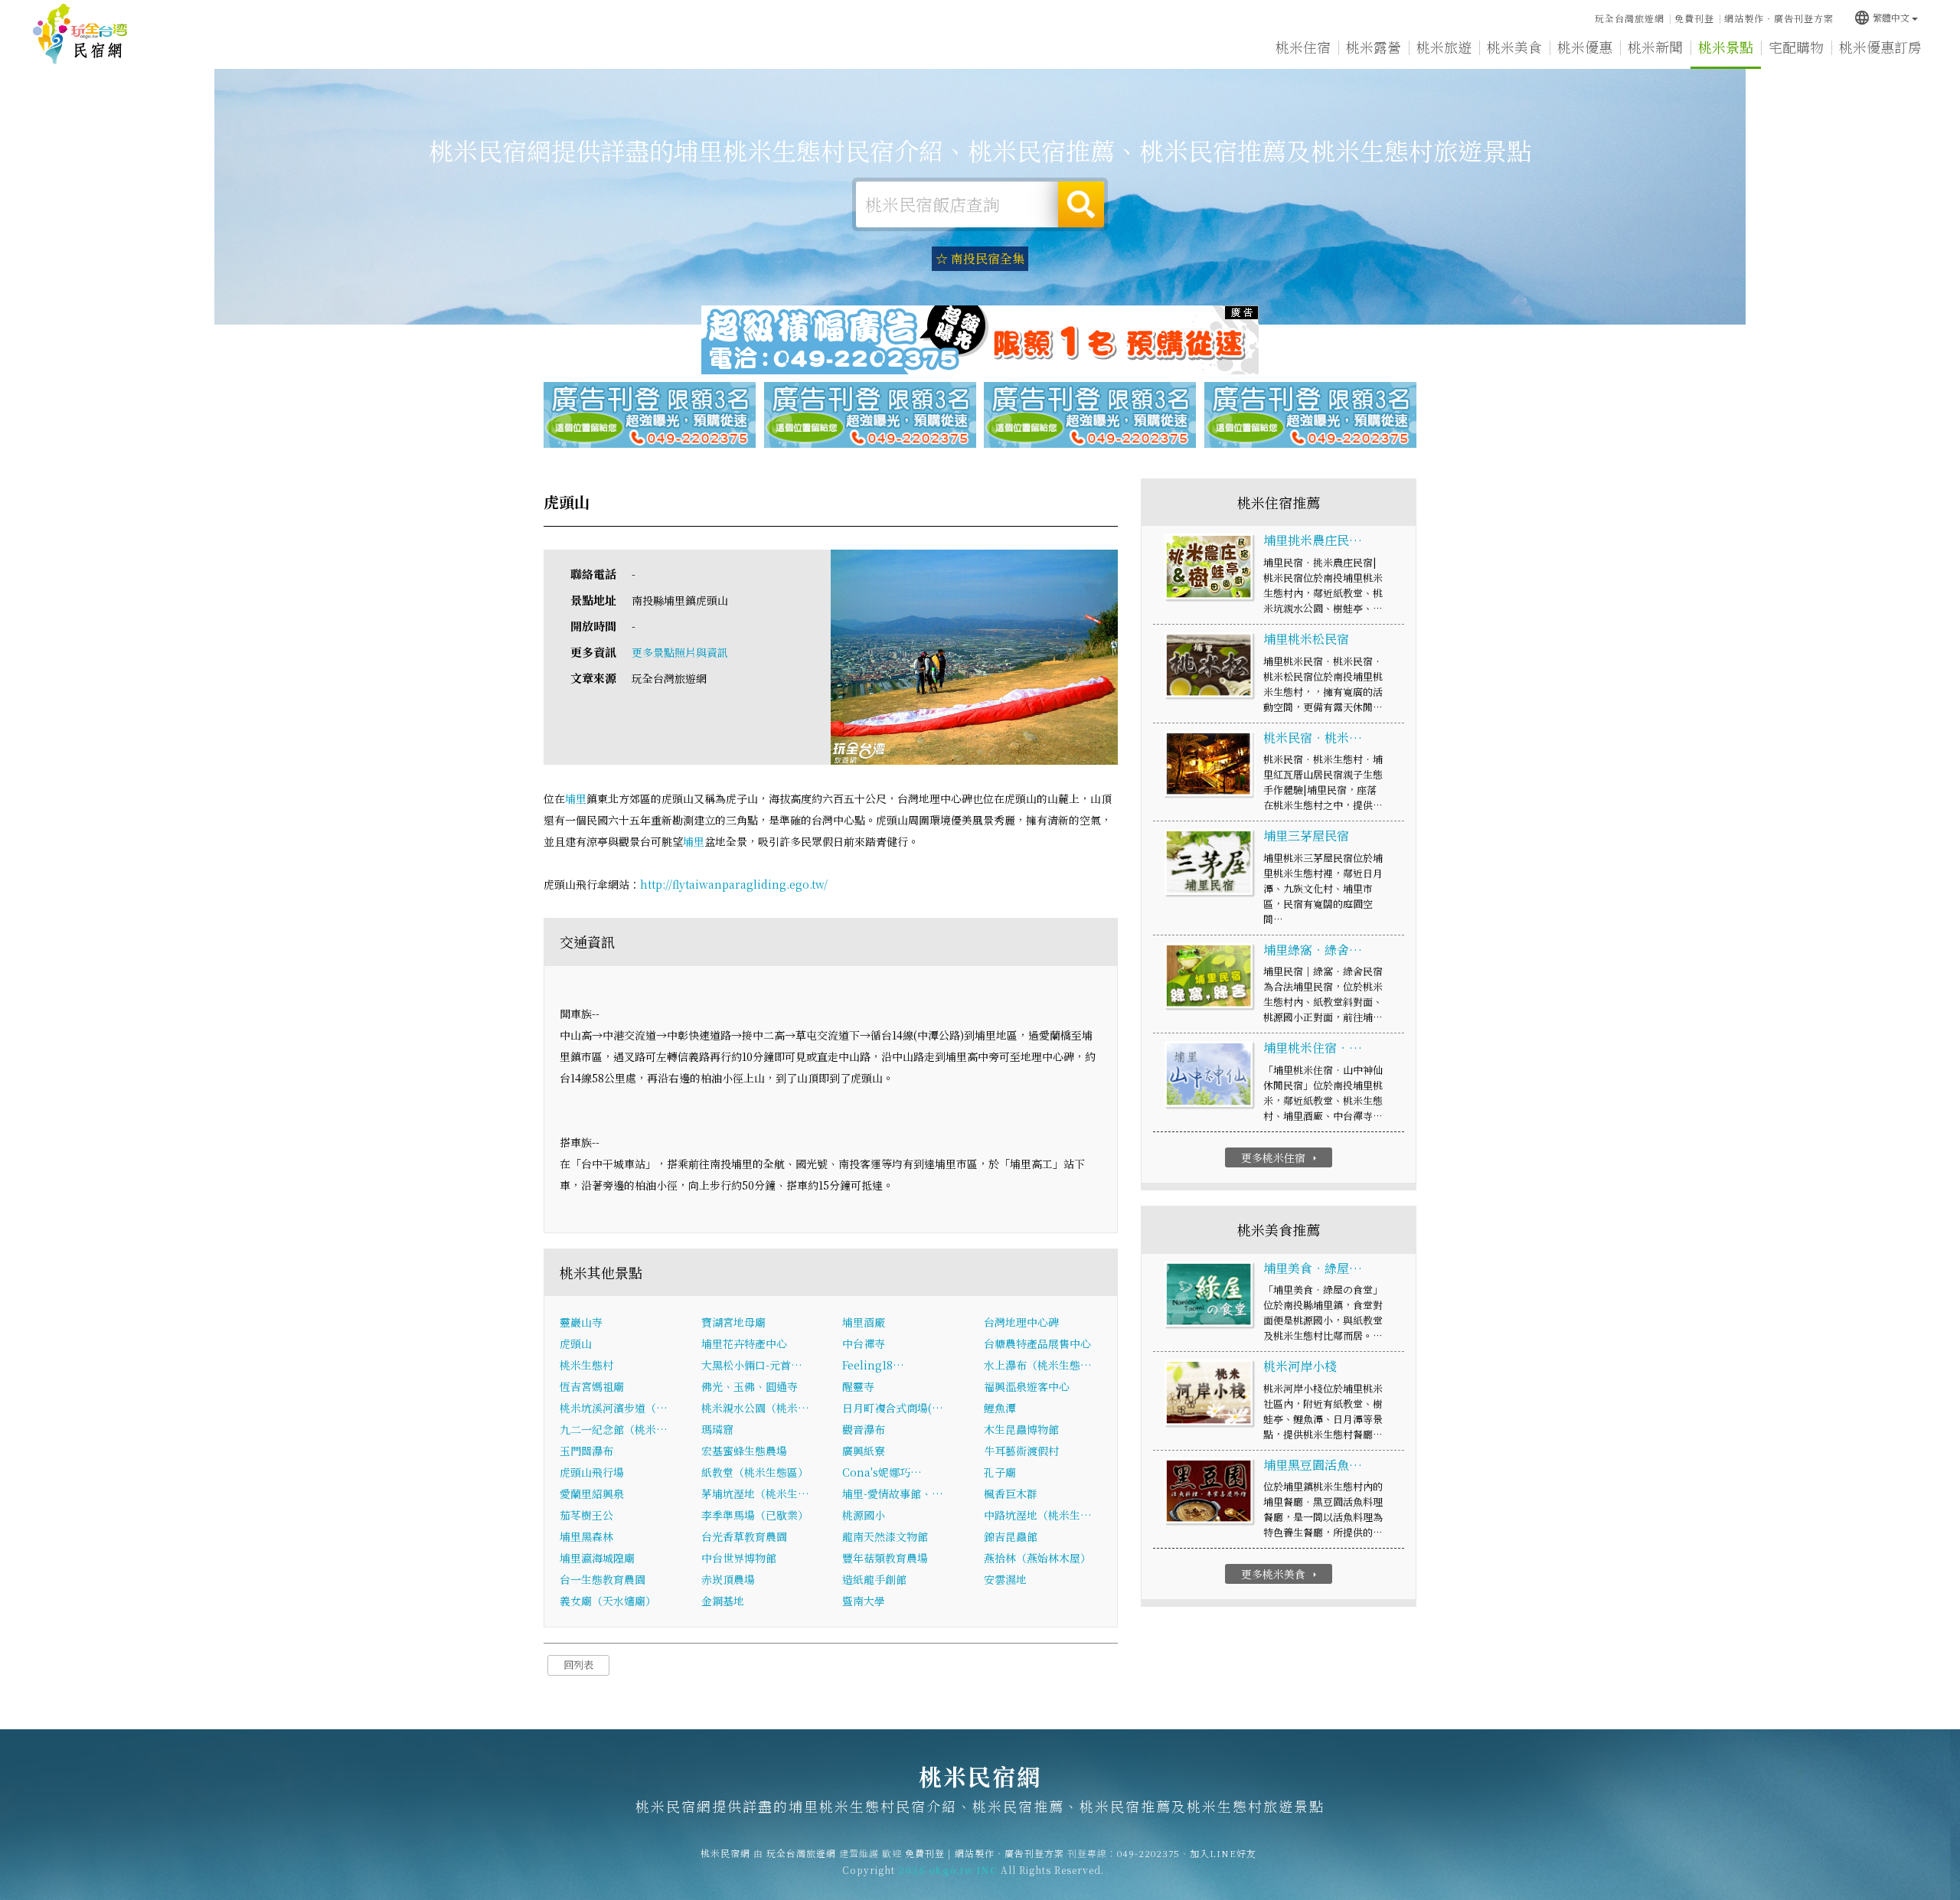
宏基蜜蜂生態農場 (744, 1451)
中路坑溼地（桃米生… (1038, 1515)
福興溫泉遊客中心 (1027, 1386)
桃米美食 (1514, 47)
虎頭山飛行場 (592, 1472)
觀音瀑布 (864, 1429)
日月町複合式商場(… (893, 1408)
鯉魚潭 (1000, 1408)
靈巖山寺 (581, 1322)
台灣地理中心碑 (1021, 1322)
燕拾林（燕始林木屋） (1037, 1558)
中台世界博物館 (739, 1558)
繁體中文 (1882, 17)
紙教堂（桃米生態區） (755, 1472)
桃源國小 (864, 1515)
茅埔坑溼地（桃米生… (755, 1494)
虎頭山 (576, 1343)
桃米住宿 (1303, 47)
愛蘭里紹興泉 (592, 1494)
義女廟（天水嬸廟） (608, 1601)
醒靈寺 (858, 1386)
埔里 (576, 798)
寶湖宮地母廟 (733, 1322)
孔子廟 (1000, 1472)
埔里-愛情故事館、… (893, 1494)
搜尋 (1081, 204)
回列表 (578, 1665)
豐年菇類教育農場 (885, 1558)
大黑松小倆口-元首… (752, 1365)
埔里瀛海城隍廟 (597, 1558)
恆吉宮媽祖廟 (592, 1386)
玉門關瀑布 (586, 1451)
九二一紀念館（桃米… (614, 1429)
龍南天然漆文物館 (885, 1536)
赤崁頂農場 (728, 1579)
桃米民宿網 (80, 34)
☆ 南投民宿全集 (980, 258)
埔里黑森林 (586, 1536)
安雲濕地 (1005, 1579)
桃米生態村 (586, 1365)
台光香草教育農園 (744, 1536)
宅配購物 (1796, 47)
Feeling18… (873, 1365)
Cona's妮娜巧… (882, 1472)
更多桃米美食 (1281, 1574)
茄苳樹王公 (586, 1515)
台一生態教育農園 (603, 1579)
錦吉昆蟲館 (1011, 1536)
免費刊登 (1694, 18)
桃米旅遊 (1444, 47)
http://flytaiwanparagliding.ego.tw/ (734, 884)
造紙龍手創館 (874, 1579)
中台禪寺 (864, 1343)
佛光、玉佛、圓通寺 (750, 1386)
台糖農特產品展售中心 (1037, 1343)
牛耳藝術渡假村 (1021, 1451)
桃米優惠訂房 (1880, 47)
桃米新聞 (1655, 47)
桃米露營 (1374, 47)
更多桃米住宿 (1281, 1157)
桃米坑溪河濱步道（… (614, 1408)
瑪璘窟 (717, 1429)
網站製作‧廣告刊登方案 (1779, 18)
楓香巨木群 (1011, 1494)
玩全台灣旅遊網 (1630, 18)
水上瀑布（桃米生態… (1038, 1365)
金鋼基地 (723, 1601)
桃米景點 (1726, 47)
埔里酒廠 (864, 1322)
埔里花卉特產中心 (744, 1343)
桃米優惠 (1585, 47)
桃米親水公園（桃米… (755, 1408)
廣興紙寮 (864, 1451)
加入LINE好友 (1223, 1853)
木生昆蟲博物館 (1021, 1429)
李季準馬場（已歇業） (755, 1515)
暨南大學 (864, 1601)
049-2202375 (1148, 1853)
